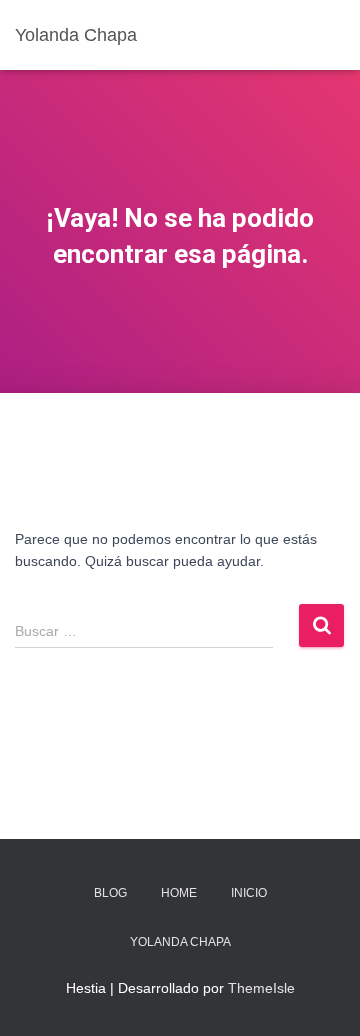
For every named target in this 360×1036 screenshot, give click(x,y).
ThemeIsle (261, 988)
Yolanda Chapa (180, 942)
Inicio (249, 893)
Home (179, 893)
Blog (110, 893)
